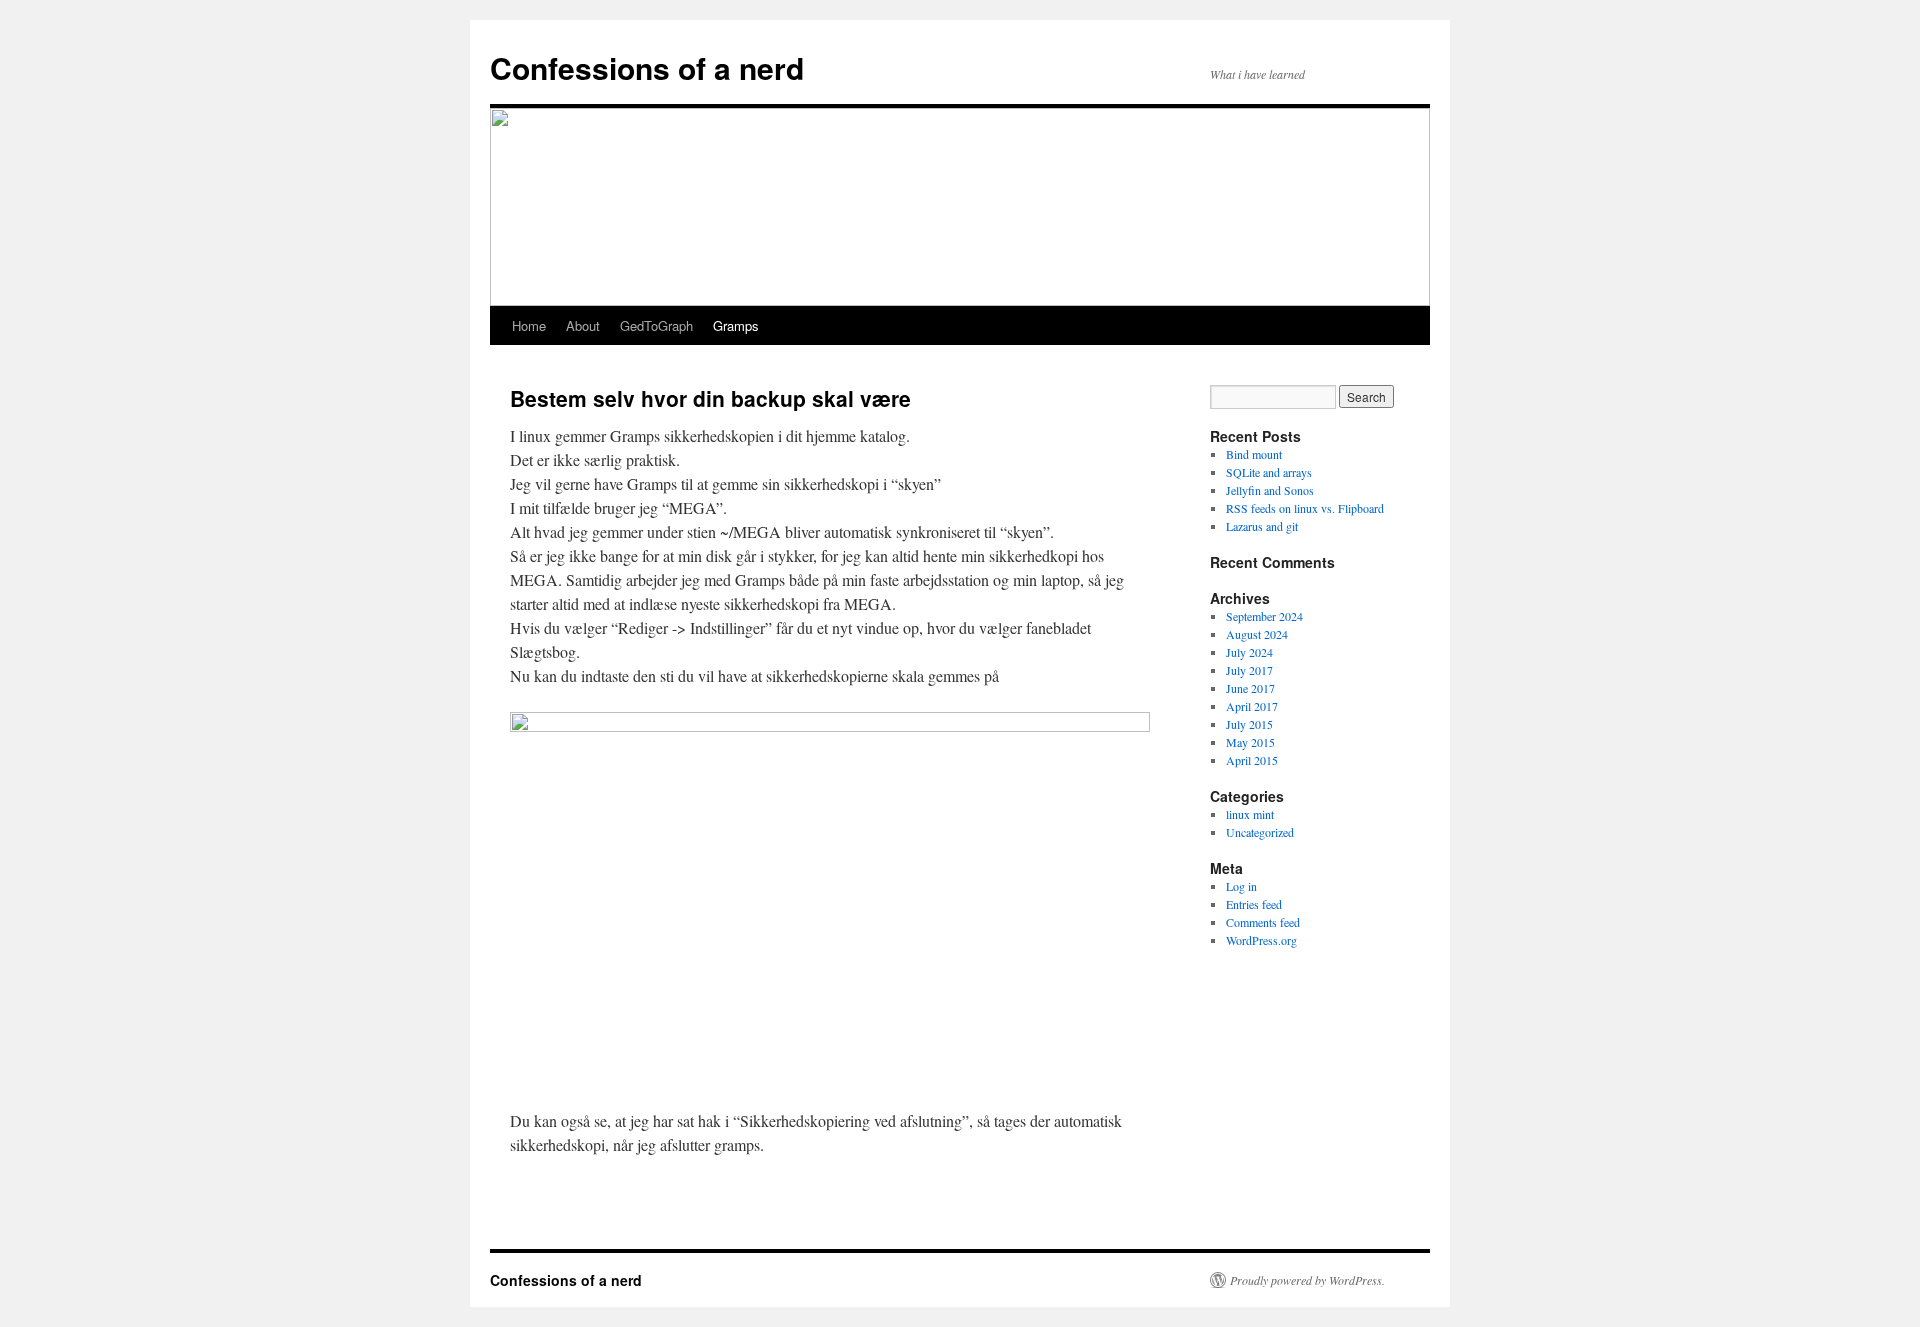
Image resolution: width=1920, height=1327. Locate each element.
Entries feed (1254, 904)
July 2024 (1249, 652)
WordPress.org (1261, 940)
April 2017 (1252, 706)
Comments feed (1263, 922)
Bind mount (1254, 454)
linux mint (1250, 814)
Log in (1241, 886)
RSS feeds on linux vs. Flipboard (1305, 508)
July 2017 (1249, 670)
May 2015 (1250, 742)
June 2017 (1250, 688)
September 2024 (1264, 616)
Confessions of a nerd (647, 67)
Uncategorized (1260, 832)
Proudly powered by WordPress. (1307, 1280)
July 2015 (1249, 724)
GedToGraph (656, 325)
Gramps (736, 325)
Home (529, 325)
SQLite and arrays (1269, 472)
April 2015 (1252, 760)
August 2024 (1257, 634)
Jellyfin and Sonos (1270, 490)
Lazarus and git (1262, 526)
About (583, 325)
